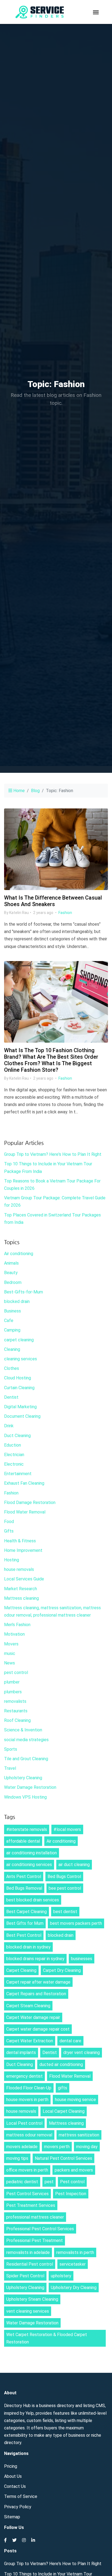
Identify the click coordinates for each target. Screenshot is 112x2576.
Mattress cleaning (21, 1598)
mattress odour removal (29, 2135)
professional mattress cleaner (35, 2217)
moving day (87, 2147)
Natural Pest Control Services (63, 2158)
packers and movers (74, 2170)
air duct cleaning (74, 1865)
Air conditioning (19, 1254)
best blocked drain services (33, 1900)
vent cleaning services (28, 2311)
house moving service (75, 2100)
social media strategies (26, 1740)
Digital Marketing (20, 1407)
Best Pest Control (24, 1935)
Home (18, 791)
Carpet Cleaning (21, 1970)
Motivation (14, 1634)
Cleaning (12, 1349)
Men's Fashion (17, 1625)
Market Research (21, 1589)
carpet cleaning (19, 1340)
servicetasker (73, 2264)
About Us (13, 2476)
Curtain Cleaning (19, 1388)
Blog (35, 791)
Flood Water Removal (25, 1512)
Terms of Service (21, 2496)
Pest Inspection (71, 2194)
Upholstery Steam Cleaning (32, 2299)
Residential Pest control (30, 2264)
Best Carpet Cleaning (27, 1912)
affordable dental (23, 1841)
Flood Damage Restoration (30, 1502)
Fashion (65, 913)
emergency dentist (24, 2076)
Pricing (11, 2466)
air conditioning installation (32, 1853)
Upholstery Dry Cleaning (74, 2288)
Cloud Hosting (18, 1378)
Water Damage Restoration (30, 1787)
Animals (11, 1263)
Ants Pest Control (24, 1877)
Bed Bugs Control (64, 1877)
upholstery (61, 2276)
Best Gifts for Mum (25, 1923)
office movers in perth (27, 2170)
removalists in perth (75, 2252)
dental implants (21, 2053)
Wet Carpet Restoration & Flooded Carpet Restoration (47, 2338)
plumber (12, 1682)
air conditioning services (29, 1865)
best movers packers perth (76, 1923)
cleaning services (21, 1359)
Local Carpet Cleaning (64, 2111)
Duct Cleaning (17, 1436)
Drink (9, 1426)
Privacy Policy (18, 2507)
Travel (10, 1768)
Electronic (14, 1464)
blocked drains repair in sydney (35, 1959)
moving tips (17, 2158)
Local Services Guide (24, 1579)
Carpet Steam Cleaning (28, 2006)
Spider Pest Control (25, 2276)
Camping (12, 1330)
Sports (11, 1749)
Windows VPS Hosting (25, 1797)
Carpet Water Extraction (30, 2041)
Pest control (72, 2182)
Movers (11, 1644)
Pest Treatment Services (31, 2205)
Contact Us (15, 2486)
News (10, 1663)
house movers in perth (27, 2100)
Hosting (12, 1560)
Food (9, 1522)
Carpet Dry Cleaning (62, 1970)
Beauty (11, 1273)
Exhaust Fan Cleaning (24, 1483)
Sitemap (12, 2517)
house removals (19, 1569)
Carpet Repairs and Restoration (36, 1994)
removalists (15, 1701)
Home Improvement (23, 1550)
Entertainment (18, 1474)
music (10, 1653)
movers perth (57, 2147)
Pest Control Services (27, 2194)
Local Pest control (24, 2123)
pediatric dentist (22, 2182)
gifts (63, 2088)
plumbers (13, 1692)
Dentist (11, 1397)
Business (13, 1311)
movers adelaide (22, 2147)
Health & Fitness (20, 1541)
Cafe (9, 1321)
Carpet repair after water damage (38, 1982)
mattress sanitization (79, 2135)
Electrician (14, 1455)
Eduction (13, 1445)
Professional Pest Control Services (40, 2229)
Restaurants (16, 1711)
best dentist (65, 1912)
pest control (16, 1672)
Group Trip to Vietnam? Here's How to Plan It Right (53, 1154)
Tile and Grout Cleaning (26, 1759)
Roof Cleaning (17, 1720)
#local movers (67, 1829)
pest (49, 2182)
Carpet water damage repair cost (38, 2029)
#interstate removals (27, 1829)
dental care (70, 2041)
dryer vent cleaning (82, 2053)
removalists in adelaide (28, 2252)
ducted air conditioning (61, 2064)
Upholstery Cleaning (23, 1778)
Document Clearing (22, 1416)
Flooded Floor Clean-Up (29, 2088)
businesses (82, 1959)
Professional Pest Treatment (35, 2240)
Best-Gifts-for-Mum (24, 1292)
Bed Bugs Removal (24, 1888)
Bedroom (13, 1282)
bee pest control (65, 1888)
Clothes (12, 1368)
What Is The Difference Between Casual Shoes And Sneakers (53, 901)
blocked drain (17, 1301)
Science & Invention (23, 1730)
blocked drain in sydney (28, 1947)
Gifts (9, 1531)
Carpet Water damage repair (33, 2017)
